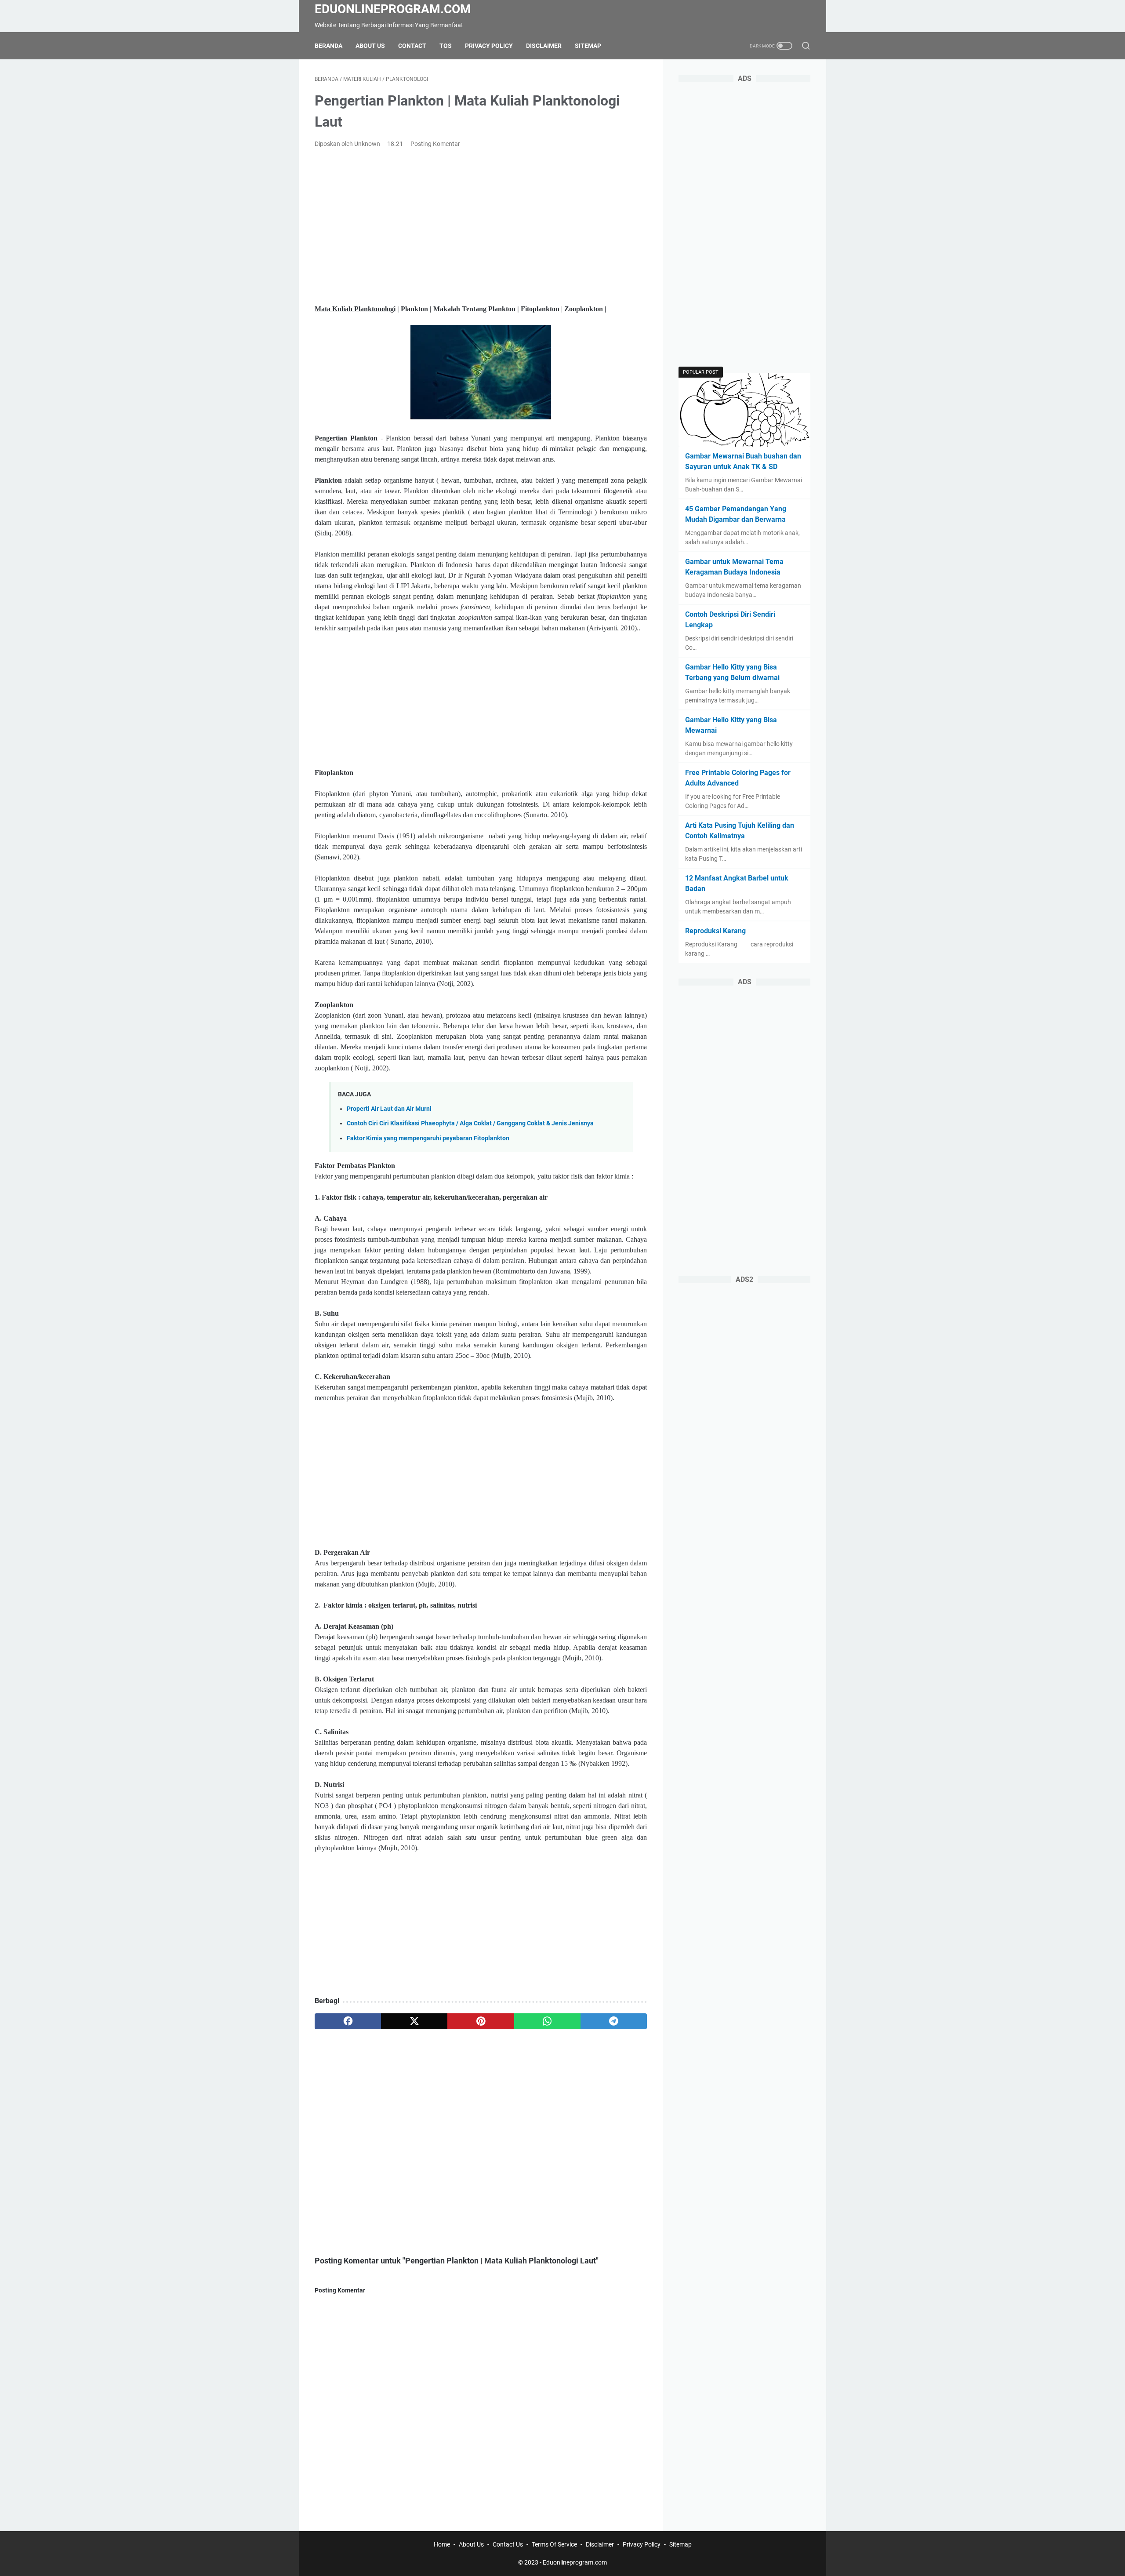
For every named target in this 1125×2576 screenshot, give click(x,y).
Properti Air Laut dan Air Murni (389, 1109)
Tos (446, 46)
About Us (370, 46)
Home (442, 2544)
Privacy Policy (489, 46)
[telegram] (614, 2021)
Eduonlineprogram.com (393, 9)
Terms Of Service (554, 2544)
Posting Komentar (435, 144)
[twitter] (414, 2021)
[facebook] (348, 2021)
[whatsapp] (547, 2021)
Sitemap (588, 46)
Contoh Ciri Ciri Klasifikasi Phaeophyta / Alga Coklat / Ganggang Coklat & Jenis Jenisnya (470, 1123)
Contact (412, 46)
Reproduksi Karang (715, 931)
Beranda (328, 46)
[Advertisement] (481, 221)
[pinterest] (481, 2021)
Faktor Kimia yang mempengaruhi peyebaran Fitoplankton (428, 1138)
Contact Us (508, 2544)
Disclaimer (544, 46)
